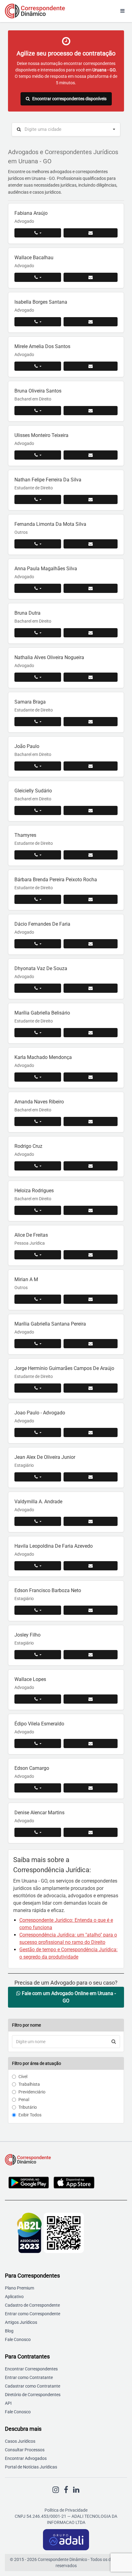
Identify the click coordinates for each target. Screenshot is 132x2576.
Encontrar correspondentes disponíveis (69, 99)
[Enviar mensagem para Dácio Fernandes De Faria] (91, 944)
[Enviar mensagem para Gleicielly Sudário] (91, 810)
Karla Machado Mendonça (43, 1057)
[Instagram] (56, 2490)
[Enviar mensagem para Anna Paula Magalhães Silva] (91, 588)
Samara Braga (30, 702)
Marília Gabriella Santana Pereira (50, 1324)
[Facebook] (66, 2490)
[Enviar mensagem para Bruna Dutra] (91, 633)
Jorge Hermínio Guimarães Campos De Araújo (64, 1368)
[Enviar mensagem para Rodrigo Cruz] (91, 1166)
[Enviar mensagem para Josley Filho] (91, 1655)
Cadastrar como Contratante (33, 2386)
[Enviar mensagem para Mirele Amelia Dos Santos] (91, 366)
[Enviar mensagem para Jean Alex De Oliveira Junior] (91, 1477)
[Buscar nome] (114, 2042)
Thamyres (25, 835)
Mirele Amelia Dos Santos (42, 346)
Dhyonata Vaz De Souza (41, 968)
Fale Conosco (18, 2339)
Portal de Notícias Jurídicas (31, 2467)
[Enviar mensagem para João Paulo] (91, 766)
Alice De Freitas (31, 1235)
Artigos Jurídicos (21, 2322)
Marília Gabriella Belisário (42, 1013)
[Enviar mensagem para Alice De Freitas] (91, 1255)
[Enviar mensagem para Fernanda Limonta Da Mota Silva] (91, 544)
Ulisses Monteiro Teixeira (41, 435)
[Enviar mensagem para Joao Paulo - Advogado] (91, 1432)
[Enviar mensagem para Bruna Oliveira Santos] (91, 411)
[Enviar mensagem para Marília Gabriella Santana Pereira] (91, 1344)
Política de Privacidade (66, 2510)
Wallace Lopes (30, 1679)
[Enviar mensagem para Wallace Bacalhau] (91, 277)
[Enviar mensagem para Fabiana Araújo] (91, 233)
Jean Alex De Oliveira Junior (45, 1457)
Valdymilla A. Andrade (38, 1502)
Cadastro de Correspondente (32, 2305)
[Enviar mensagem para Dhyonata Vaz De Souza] (91, 988)
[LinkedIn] (76, 2490)
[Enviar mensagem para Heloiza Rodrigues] (91, 1210)
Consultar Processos (25, 2450)
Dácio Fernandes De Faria (42, 924)
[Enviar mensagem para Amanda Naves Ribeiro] (91, 1121)
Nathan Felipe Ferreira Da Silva (48, 480)
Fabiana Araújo (31, 213)
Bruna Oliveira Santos (38, 391)
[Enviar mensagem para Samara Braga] (91, 722)
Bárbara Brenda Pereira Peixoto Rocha (56, 880)
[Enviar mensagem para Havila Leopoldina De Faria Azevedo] (91, 1566)
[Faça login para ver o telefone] (38, 233)
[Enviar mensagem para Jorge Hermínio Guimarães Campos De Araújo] (91, 1388)
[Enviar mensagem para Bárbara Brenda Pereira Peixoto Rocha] (91, 899)
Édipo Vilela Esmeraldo (39, 1724)
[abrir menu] (122, 11)
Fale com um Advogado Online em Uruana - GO (68, 1997)
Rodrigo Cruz (28, 1146)
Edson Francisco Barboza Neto (48, 1590)
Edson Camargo (32, 1768)
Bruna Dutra (27, 613)
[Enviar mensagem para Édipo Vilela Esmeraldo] (91, 1743)
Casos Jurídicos (20, 2441)
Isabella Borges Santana (41, 302)
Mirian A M (26, 1279)
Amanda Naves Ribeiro (39, 1102)
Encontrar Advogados (26, 2458)
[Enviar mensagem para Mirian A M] (91, 1299)
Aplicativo (14, 2297)
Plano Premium (19, 2288)
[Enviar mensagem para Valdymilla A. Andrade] (91, 1521)
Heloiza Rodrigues (34, 1191)
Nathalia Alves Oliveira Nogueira (49, 657)
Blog (9, 2331)
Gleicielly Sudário (33, 791)
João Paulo (27, 746)
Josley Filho (27, 1635)
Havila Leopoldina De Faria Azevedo (54, 1546)
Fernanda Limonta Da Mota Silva (50, 524)
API (8, 2403)
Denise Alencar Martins (39, 1813)
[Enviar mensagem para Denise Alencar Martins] (91, 1832)
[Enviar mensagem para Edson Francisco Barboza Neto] (91, 1610)
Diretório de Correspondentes (33, 2395)
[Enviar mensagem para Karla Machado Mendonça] (91, 1077)
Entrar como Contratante (29, 2377)
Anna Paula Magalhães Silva (46, 569)
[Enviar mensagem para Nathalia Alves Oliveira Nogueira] (91, 677)
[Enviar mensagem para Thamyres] (91, 855)
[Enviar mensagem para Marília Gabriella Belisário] (91, 1033)
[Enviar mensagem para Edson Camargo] (91, 1788)
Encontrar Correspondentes (31, 2369)
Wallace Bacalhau (34, 258)
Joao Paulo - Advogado (40, 1413)
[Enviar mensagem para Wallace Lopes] (91, 1699)
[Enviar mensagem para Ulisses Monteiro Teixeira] (91, 455)
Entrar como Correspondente (33, 2314)
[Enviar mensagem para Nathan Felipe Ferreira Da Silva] (91, 499)
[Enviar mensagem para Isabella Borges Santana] (91, 322)
